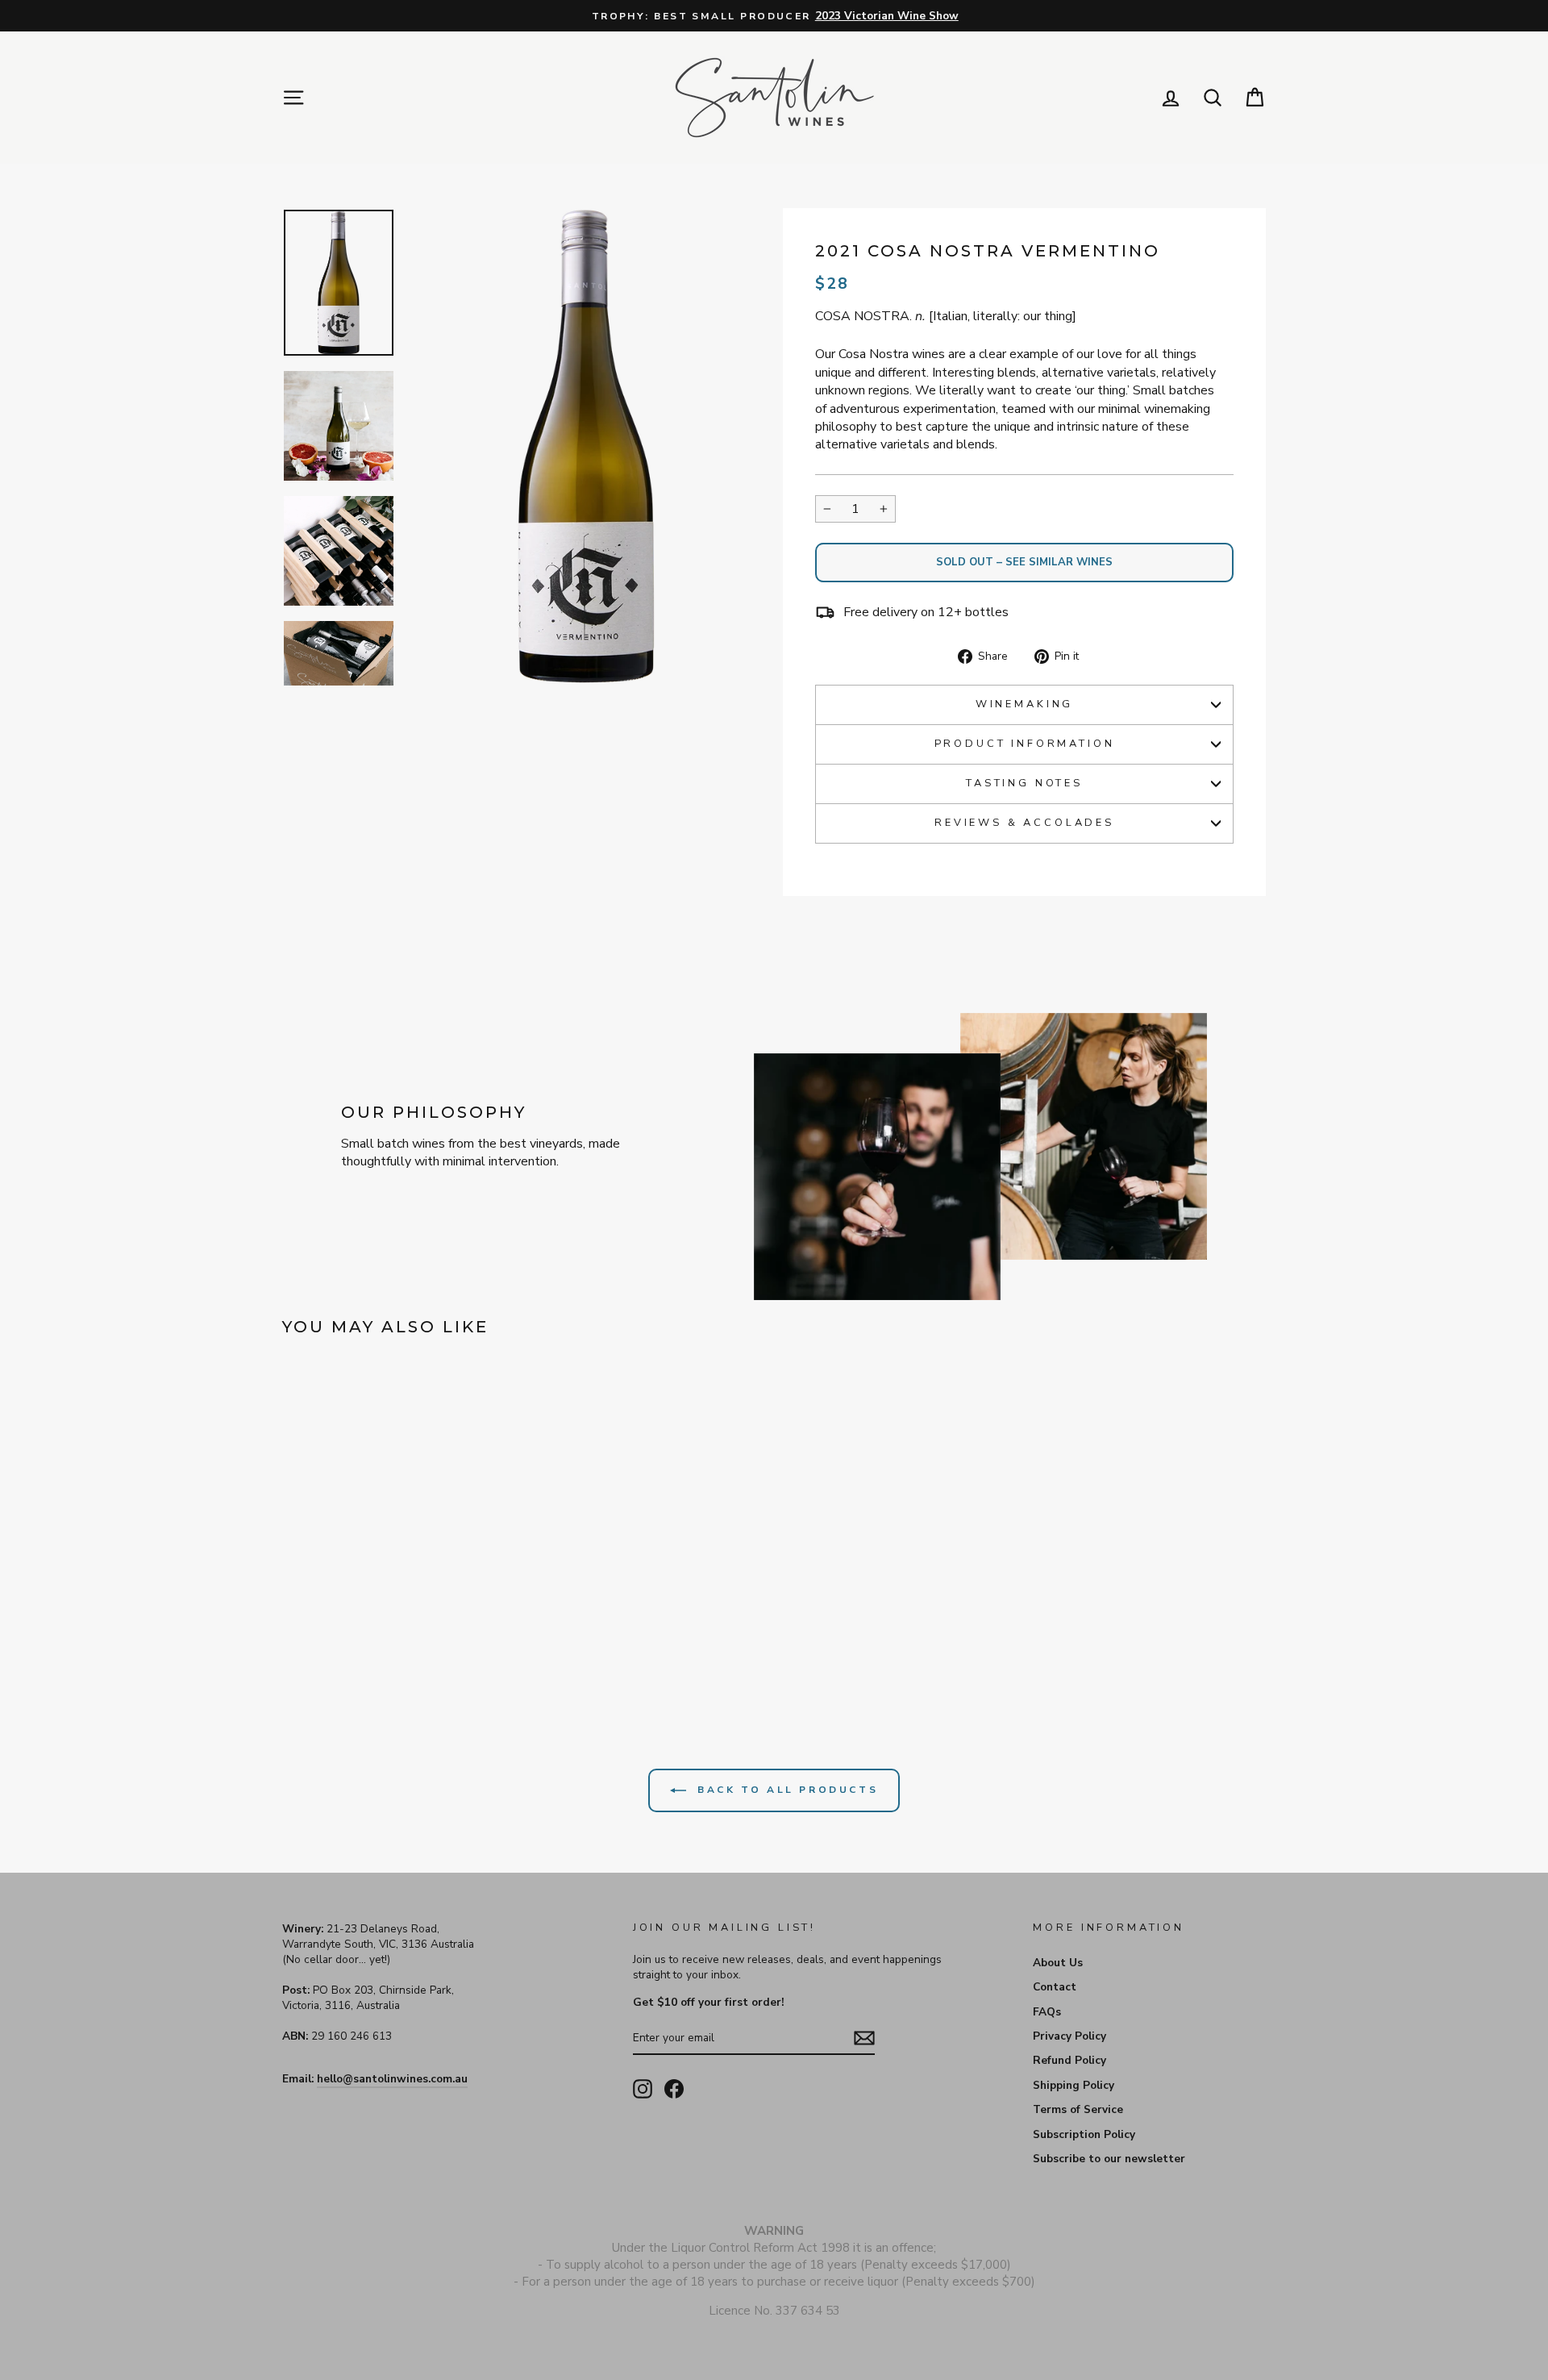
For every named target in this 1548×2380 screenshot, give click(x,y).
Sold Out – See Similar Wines (1024, 562)
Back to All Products (786, 1790)
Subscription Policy (1084, 2134)
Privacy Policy (1069, 2036)
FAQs (1047, 2012)
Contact (1055, 1987)
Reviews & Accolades (1024, 823)
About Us (1058, 1963)
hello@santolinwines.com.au (392, 2079)
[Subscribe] (864, 2038)
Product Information (1025, 744)
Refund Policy (1069, 2060)
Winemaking (1024, 704)
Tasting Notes (1024, 783)
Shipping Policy (1074, 2085)
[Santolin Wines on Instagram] (643, 2089)
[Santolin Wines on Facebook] (674, 2089)
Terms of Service (1078, 2109)
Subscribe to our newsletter (1109, 2159)
